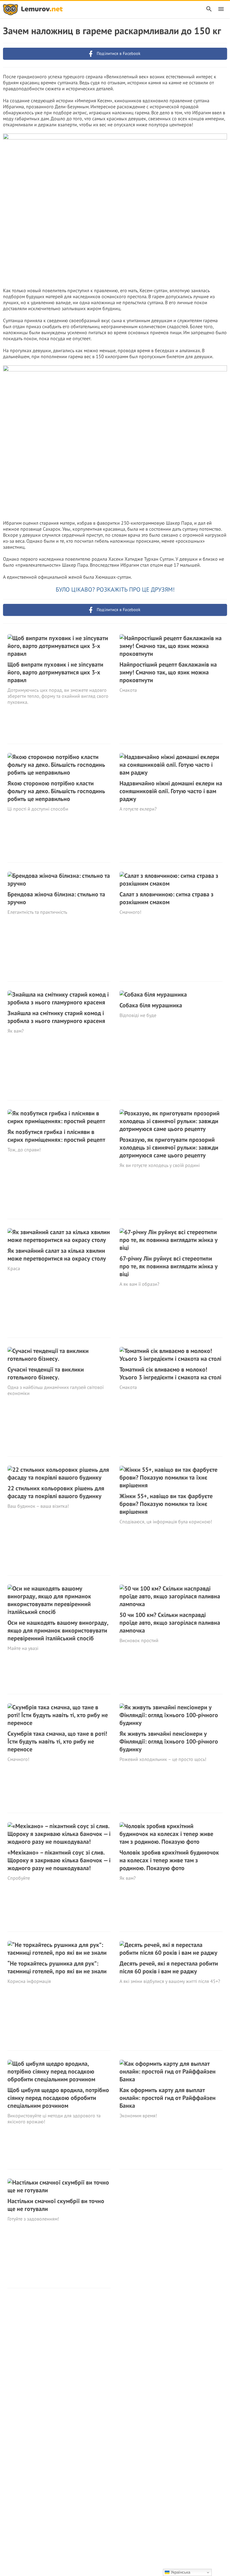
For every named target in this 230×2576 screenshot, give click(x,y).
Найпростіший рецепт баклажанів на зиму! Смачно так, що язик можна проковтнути (168, 672)
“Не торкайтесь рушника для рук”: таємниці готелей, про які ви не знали (57, 1967)
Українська (180, 2572)
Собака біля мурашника (151, 1005)
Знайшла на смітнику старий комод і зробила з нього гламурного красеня (56, 1017)
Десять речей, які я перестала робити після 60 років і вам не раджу (169, 1967)
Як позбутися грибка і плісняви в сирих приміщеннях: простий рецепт (56, 1136)
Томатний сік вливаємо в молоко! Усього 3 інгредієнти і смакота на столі (170, 1373)
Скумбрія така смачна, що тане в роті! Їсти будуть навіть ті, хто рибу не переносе (57, 1741)
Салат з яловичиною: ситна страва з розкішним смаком (167, 898)
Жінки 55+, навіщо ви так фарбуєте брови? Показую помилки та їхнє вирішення (166, 1504)
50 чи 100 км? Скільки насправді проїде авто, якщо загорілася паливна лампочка (170, 1623)
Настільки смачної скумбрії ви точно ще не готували (56, 2205)
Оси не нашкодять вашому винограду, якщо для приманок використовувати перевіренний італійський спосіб (58, 1630)
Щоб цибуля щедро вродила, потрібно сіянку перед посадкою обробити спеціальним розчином (58, 2098)
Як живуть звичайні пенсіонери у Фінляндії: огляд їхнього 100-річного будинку (169, 1741)
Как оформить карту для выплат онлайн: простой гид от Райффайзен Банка (168, 2098)
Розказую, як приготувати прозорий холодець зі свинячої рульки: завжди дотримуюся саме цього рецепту (169, 1147)
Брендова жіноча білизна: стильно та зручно (56, 898)
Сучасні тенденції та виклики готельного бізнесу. (46, 1373)
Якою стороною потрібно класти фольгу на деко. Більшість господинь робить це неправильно (56, 791)
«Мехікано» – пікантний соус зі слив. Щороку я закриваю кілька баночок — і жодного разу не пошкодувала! (59, 1860)
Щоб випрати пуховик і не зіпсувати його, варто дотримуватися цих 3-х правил (55, 672)
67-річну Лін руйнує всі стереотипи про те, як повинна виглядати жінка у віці (169, 1266)
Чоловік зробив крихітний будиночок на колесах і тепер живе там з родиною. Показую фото (169, 1860)
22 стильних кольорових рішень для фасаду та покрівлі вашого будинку (56, 1492)
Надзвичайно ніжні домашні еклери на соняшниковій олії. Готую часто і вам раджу (171, 791)
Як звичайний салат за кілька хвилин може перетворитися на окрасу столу (57, 1255)
